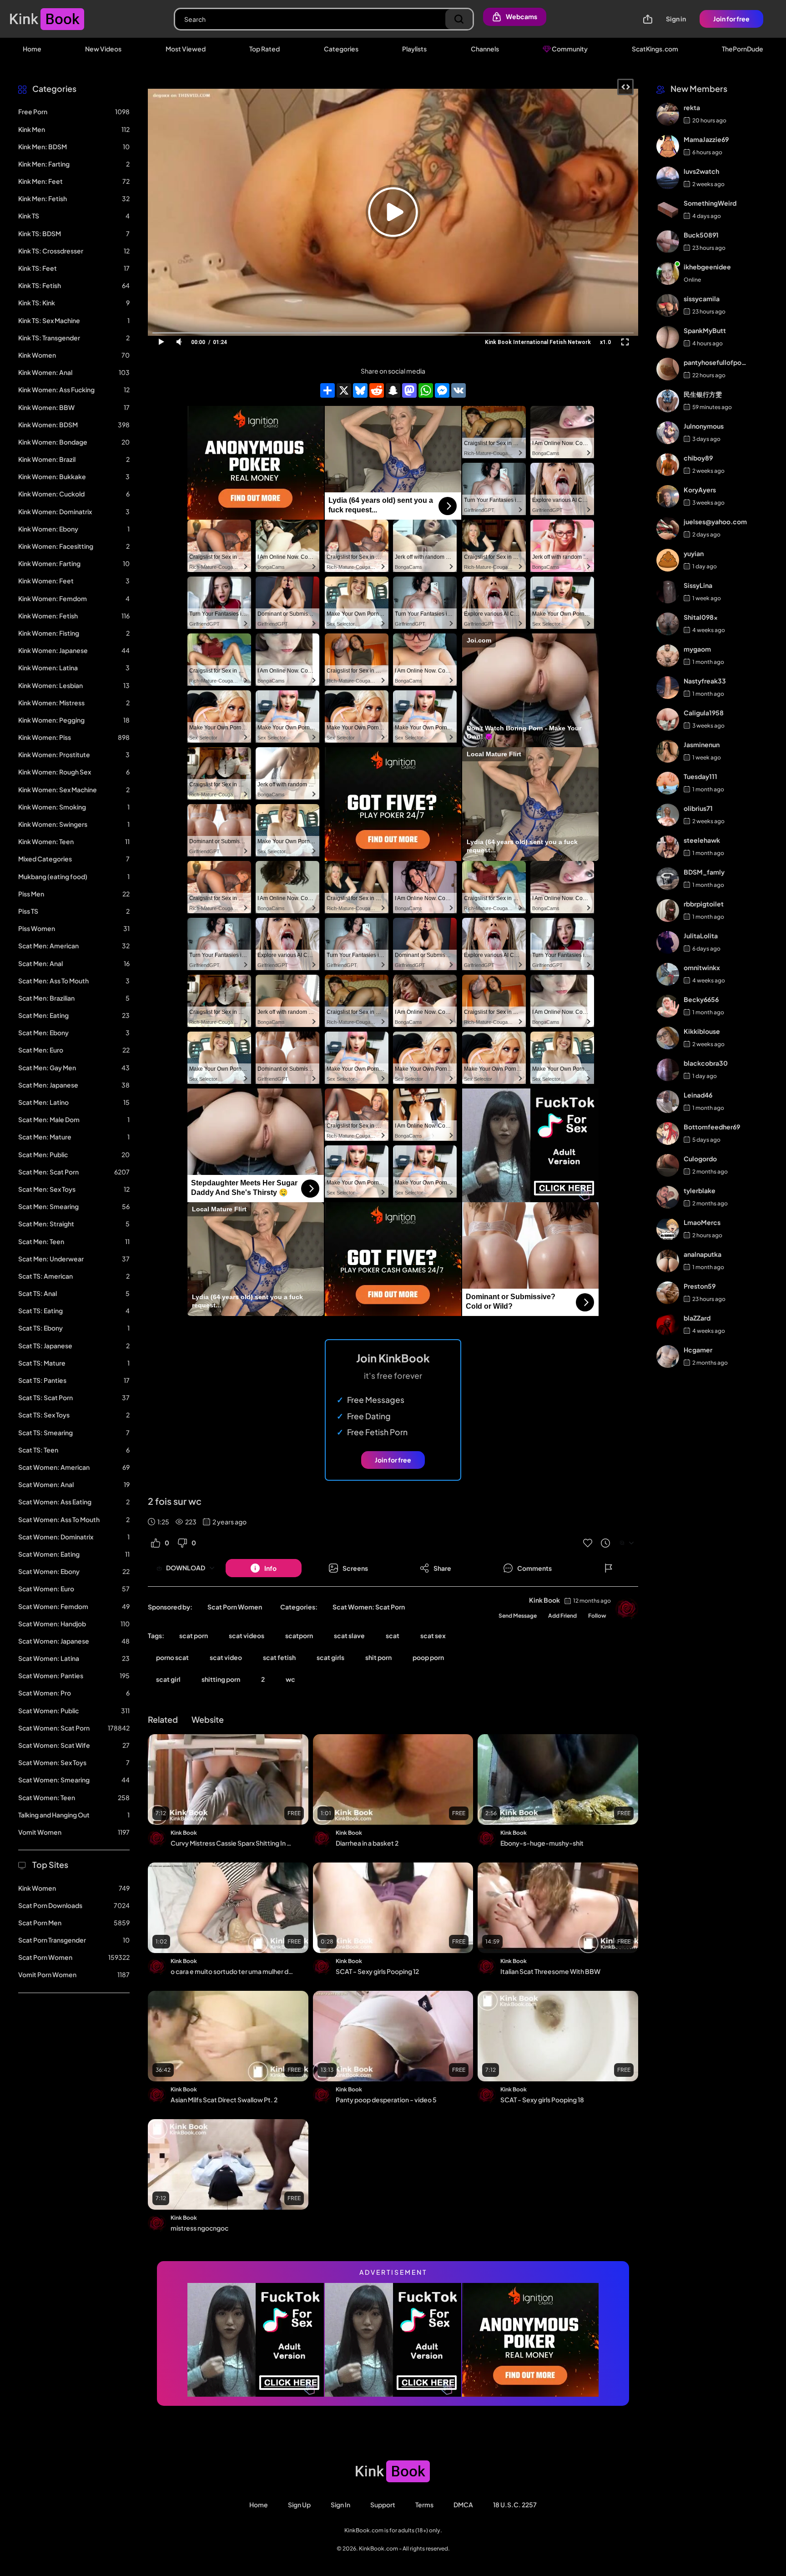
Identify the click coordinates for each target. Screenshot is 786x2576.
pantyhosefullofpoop (715, 363)
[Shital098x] (668, 624)
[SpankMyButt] (668, 337)
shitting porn (221, 1679)
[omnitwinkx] (668, 974)
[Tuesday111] (668, 783)
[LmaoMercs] (668, 1229)
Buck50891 (701, 235)
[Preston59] (668, 1293)
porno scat (172, 1657)
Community (569, 49)
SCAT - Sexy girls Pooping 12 (377, 1971)
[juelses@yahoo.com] (668, 528)
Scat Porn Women (235, 1607)
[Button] (609, 1568)
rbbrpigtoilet (704, 904)
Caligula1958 (704, 713)
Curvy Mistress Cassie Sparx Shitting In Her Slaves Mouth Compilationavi (232, 1843)
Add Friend (562, 1616)
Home (32, 49)
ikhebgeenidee (707, 267)
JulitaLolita (701, 936)
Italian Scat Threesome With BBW (550, 1971)
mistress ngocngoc (199, 2228)
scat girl (168, 1679)
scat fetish (279, 1657)
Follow (597, 1616)
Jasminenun (702, 745)
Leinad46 (698, 1095)
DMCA (463, 2505)
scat (393, 1635)
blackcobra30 (706, 1063)
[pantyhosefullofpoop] (668, 369)
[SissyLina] (668, 592)
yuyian (694, 554)
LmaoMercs (702, 1223)
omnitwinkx (702, 968)
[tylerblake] (668, 1197)
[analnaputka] (668, 1261)
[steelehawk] (668, 847)
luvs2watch (701, 172)
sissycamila (702, 299)
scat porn (194, 1635)
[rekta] (668, 114)
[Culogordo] (668, 1165)
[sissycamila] (668, 305)
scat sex (433, 1635)
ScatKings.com (655, 49)
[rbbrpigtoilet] (668, 911)
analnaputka (703, 1255)
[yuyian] (668, 560)
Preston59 (700, 1286)
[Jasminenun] (668, 751)
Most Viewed (186, 49)
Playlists (414, 49)
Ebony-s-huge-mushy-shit (542, 1843)
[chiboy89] (668, 465)
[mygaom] (668, 656)
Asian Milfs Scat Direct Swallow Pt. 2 (224, 2100)
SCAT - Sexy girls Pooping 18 (542, 2100)
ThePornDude (743, 49)
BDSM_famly (704, 872)
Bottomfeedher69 (712, 1127)
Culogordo (700, 1159)
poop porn (428, 1657)
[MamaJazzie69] (668, 146)
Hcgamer (698, 1350)
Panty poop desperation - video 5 (386, 2100)
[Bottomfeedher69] (668, 1134)
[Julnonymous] (668, 433)
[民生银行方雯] (668, 401)
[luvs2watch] (668, 178)
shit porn (378, 1657)
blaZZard (697, 1318)
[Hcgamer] (668, 1356)
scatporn (299, 1635)
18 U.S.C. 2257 (515, 2505)
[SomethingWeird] (668, 210)
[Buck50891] (668, 242)
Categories (341, 49)
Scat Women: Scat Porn (369, 1607)
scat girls (330, 1657)
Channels (485, 49)
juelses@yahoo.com (715, 522)
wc (290, 1679)
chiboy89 (698, 458)
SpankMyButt (705, 331)
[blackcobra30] (668, 1070)
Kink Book (544, 1600)
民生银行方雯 (703, 395)
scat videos (247, 1635)
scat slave (349, 1635)
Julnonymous (704, 426)
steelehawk (702, 840)
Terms (424, 2505)
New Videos (103, 49)
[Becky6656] (668, 1006)
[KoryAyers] (668, 496)
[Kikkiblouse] (668, 1038)
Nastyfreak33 (705, 681)
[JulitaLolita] (668, 942)
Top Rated (265, 49)
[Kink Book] (627, 1609)
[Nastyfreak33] (668, 688)
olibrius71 (698, 809)
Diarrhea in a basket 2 (367, 1843)
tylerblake (700, 1191)
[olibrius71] (668, 815)
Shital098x (701, 617)
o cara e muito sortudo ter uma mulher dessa (232, 1971)
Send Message (518, 1616)
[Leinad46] (668, 1102)
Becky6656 (701, 1000)
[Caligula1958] (668, 719)
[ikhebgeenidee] (668, 273)
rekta (692, 108)
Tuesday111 (700, 777)
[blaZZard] (668, 1325)
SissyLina (698, 586)
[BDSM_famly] (668, 879)
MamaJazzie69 (706, 140)
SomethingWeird (710, 203)
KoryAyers (700, 490)
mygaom (697, 649)
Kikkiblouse (702, 1032)
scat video (226, 1657)
